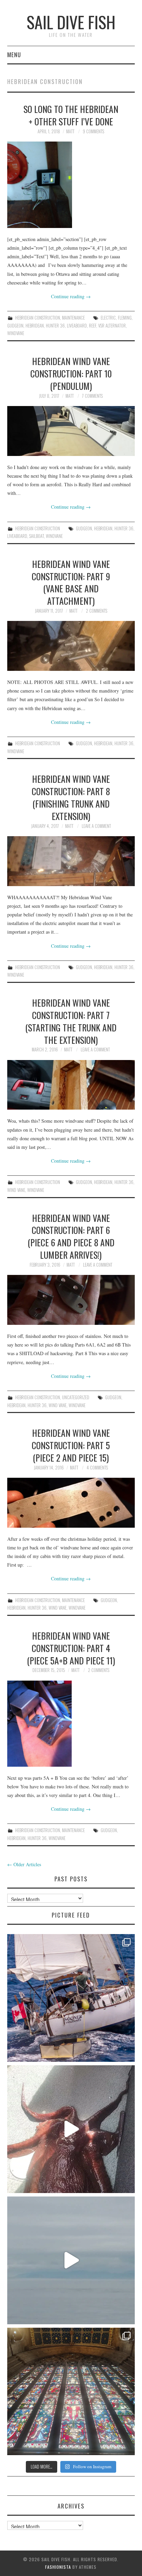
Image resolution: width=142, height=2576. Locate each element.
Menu (14, 55)
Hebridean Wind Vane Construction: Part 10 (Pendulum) (71, 373)
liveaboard (77, 326)
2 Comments (97, 611)
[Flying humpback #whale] (71, 2260)
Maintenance (73, 318)
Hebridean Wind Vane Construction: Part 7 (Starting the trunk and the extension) (71, 1021)
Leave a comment (96, 826)
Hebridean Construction (38, 318)
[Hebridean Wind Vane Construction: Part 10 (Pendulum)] (71, 431)
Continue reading (71, 296)
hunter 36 (55, 326)
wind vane (16, 1190)
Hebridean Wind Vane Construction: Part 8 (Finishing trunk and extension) (71, 797)
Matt (70, 131)
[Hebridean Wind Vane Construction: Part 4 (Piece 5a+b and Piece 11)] (71, 1724)
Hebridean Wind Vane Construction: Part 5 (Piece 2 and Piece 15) (71, 1445)
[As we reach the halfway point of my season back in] (71, 1998)
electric (108, 318)
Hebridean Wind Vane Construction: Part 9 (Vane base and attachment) (71, 582)
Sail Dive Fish (71, 22)
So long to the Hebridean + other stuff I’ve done (71, 115)
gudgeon (15, 326)
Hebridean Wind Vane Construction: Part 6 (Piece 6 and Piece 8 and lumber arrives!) (71, 1236)
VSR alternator (112, 326)
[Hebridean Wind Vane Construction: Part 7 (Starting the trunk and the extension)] (71, 1085)
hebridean (35, 326)
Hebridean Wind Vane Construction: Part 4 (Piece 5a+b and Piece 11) (71, 1648)
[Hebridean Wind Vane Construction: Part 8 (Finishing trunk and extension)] (71, 861)
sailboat (37, 536)
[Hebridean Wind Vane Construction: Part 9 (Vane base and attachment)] (71, 646)
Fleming (125, 318)
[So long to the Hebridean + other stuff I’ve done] (71, 185)
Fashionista (58, 2567)
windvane (16, 333)
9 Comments (93, 131)
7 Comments (92, 396)
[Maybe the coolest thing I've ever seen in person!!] (71, 2129)
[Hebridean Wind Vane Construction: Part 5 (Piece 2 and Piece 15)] (71, 1503)
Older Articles (24, 1864)
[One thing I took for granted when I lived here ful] (71, 2392)
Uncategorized (76, 1397)
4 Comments (97, 1468)
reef (93, 326)
